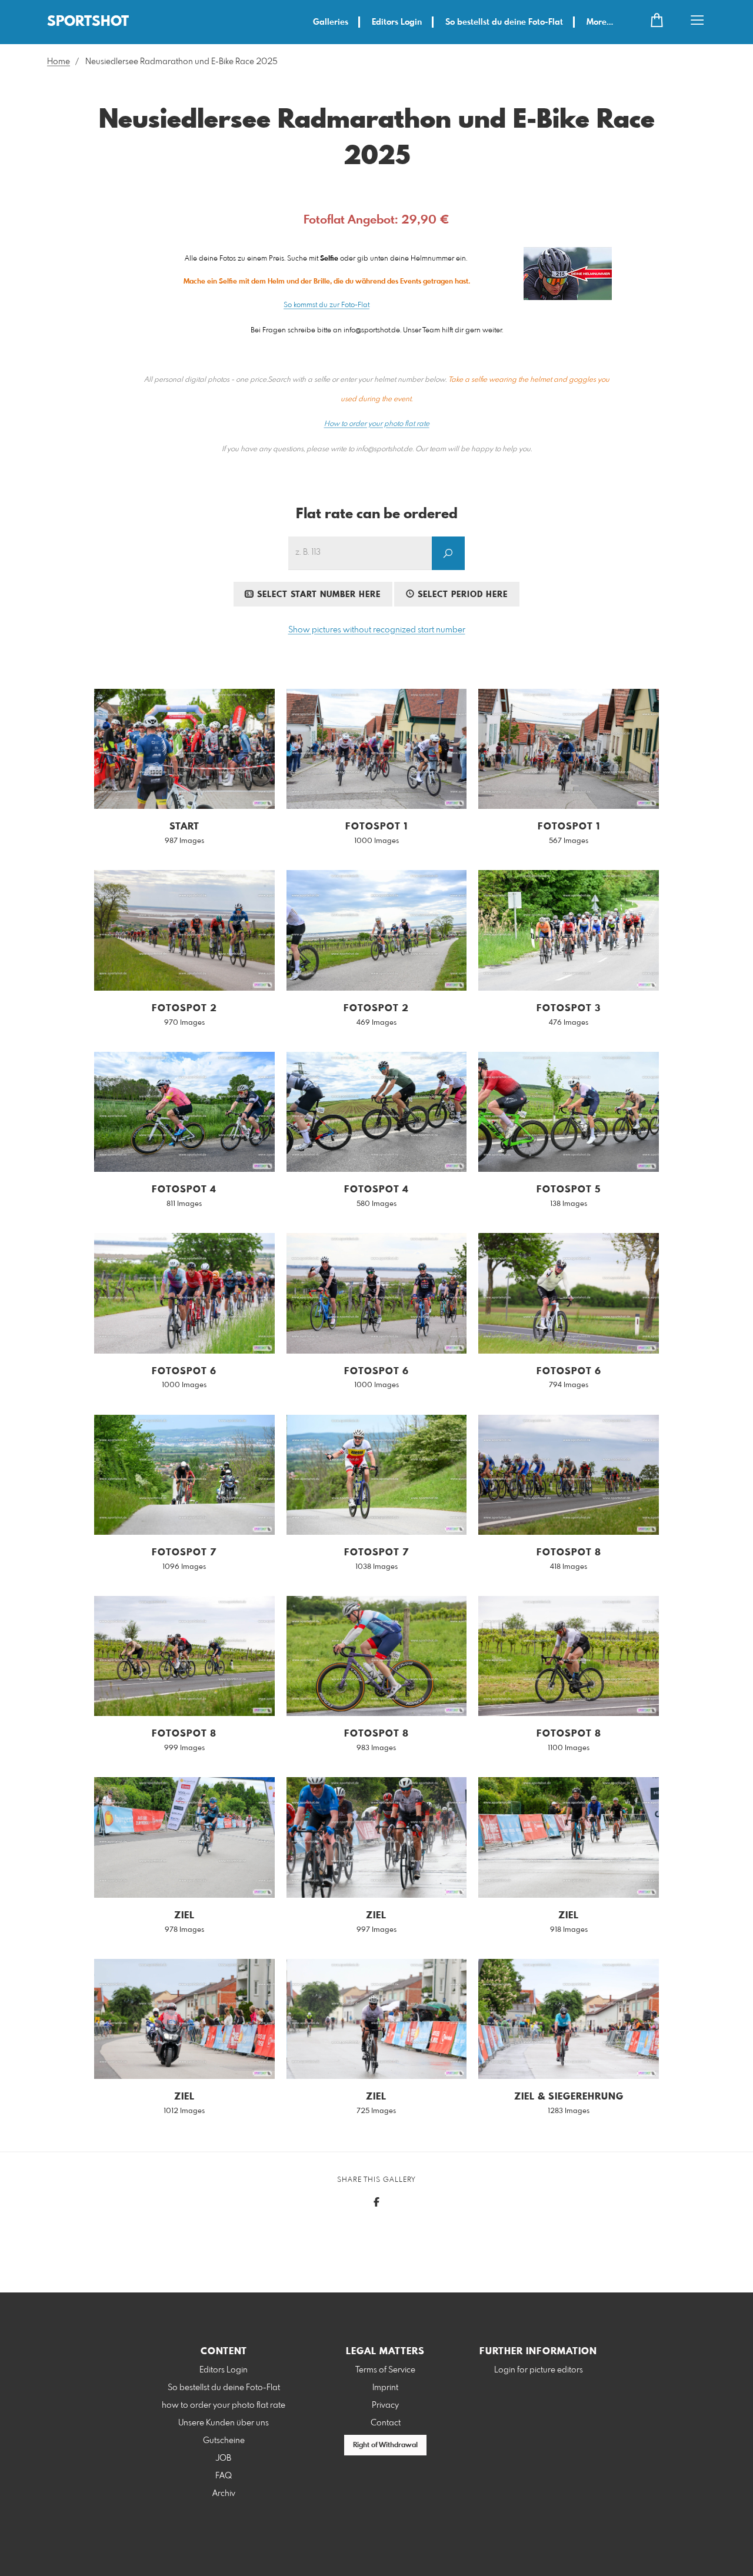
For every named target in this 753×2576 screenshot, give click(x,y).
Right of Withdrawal (385, 2445)
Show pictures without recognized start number (377, 630)
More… (600, 22)
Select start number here (317, 595)
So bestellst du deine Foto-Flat (504, 22)
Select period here (461, 595)
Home (59, 62)
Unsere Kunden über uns (224, 2423)
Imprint (385, 2388)
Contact (386, 2423)
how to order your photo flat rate (224, 2405)
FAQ (224, 2476)
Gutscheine (224, 2441)
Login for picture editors (539, 2370)
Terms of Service (385, 2370)
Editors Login (397, 22)
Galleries (331, 22)
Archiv (224, 2494)
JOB (224, 2458)
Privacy (385, 2405)
